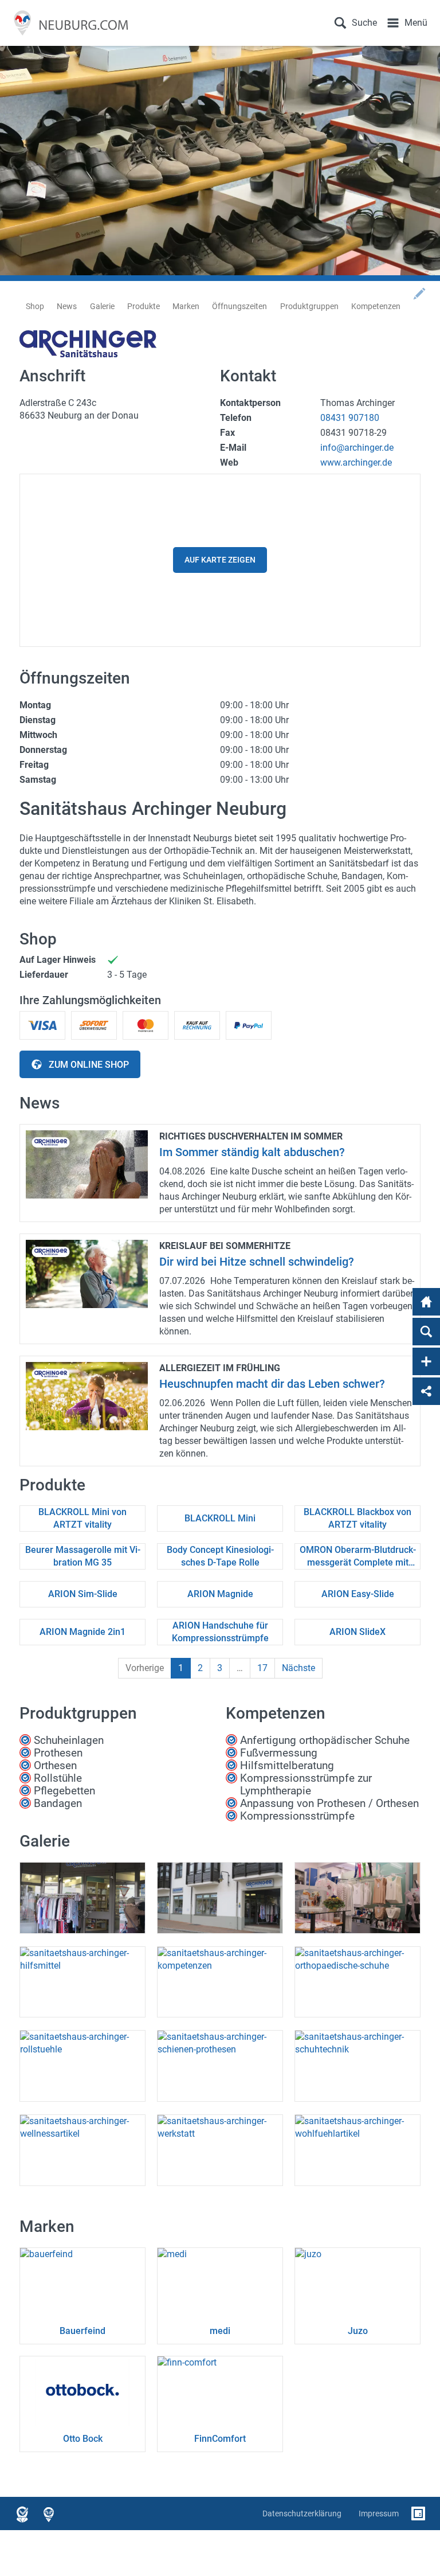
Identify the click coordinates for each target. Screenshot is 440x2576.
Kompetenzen (376, 306)
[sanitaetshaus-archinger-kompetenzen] (220, 1982)
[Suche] (426, 1332)
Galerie (102, 306)
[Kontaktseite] (426, 1361)
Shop (35, 306)
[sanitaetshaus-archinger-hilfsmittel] (82, 1982)
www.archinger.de (356, 462)
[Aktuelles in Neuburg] (68, 23)
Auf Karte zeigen (220, 560)
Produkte (144, 306)
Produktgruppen (309, 306)
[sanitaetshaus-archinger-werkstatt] (220, 2150)
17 (262, 1668)
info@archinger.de (357, 448)
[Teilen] (426, 1391)
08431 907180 (350, 418)
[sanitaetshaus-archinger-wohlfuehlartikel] (357, 2150)
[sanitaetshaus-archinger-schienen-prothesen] (220, 2066)
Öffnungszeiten (239, 306)
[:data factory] (418, 2513)
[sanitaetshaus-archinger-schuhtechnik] (357, 2066)
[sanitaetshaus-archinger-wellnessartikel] (82, 2150)
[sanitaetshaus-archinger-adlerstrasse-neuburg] (220, 1898)
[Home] (426, 1302)
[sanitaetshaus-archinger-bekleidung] (357, 1898)
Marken (186, 306)
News (67, 306)
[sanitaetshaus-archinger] (82, 1898)
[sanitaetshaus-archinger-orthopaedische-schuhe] (357, 1982)
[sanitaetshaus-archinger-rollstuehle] (82, 2066)
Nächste (298, 1668)
